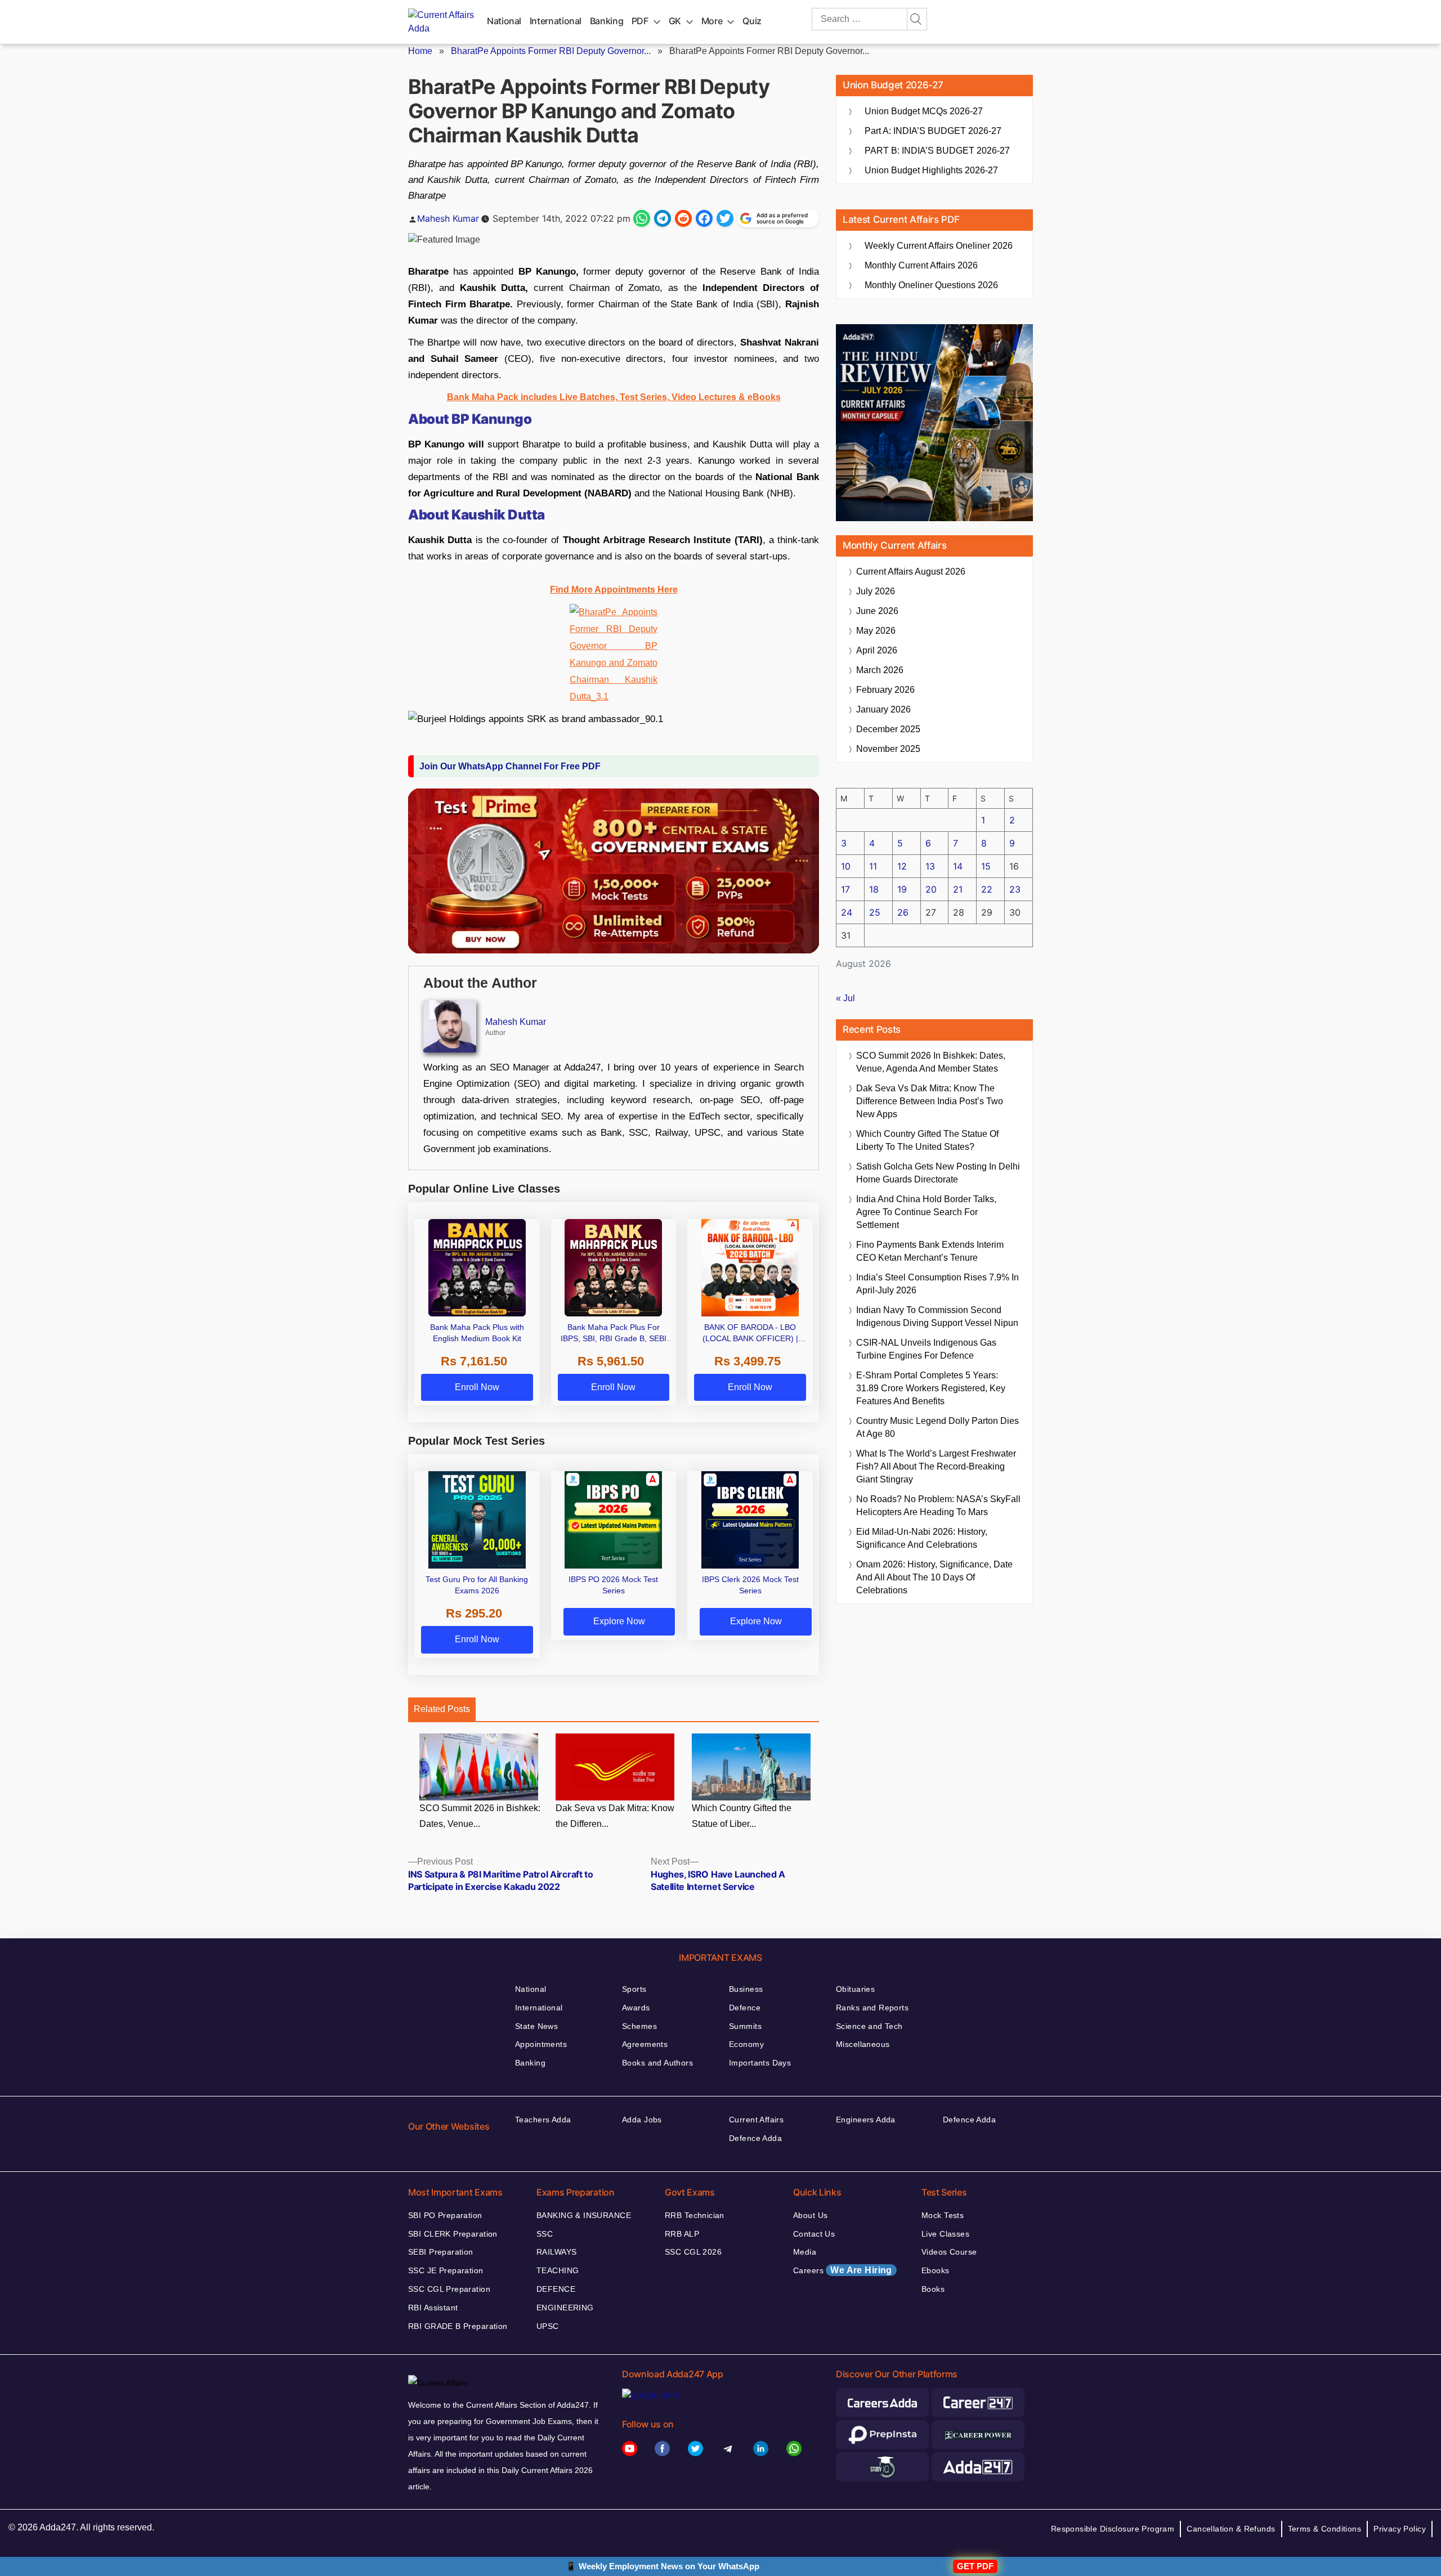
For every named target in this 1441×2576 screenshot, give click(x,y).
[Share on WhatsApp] (642, 218)
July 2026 (876, 591)
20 (931, 889)
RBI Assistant (433, 2308)
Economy (746, 2044)
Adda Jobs (642, 2120)
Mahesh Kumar (448, 218)
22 (987, 889)
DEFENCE (556, 2289)
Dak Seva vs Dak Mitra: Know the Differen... (615, 1816)
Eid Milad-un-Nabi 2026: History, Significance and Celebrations (922, 1538)
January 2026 (883, 709)
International (556, 21)
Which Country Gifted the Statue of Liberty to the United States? (927, 1140)
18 (874, 889)
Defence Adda (755, 2138)
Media (805, 2252)
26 (903, 912)
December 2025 (888, 729)
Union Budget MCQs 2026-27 (924, 111)
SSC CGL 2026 (693, 2252)
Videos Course (949, 2252)
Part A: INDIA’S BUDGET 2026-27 (933, 131)
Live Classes (945, 2234)
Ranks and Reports (872, 2008)
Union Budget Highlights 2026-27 (931, 170)
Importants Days (760, 2063)
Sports (634, 1989)
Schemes (639, 2026)
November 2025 (888, 749)
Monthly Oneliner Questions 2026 (931, 285)
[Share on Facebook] (704, 218)
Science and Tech (869, 2026)
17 (845, 889)
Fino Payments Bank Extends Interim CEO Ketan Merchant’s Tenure (930, 1251)
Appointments (541, 2044)
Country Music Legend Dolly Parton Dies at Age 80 (937, 1427)
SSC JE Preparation (446, 2270)
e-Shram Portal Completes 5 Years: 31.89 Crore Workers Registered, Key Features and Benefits (931, 1388)
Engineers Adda (866, 2120)
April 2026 (877, 650)
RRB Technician (695, 2215)
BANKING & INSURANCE (584, 2215)
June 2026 (877, 611)
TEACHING (558, 2270)
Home (420, 51)
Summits (745, 2026)
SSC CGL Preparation (449, 2289)
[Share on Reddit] (683, 218)
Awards (636, 2008)
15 (986, 866)
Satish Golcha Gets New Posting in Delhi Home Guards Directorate (938, 1173)
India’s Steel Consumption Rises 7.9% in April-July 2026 (937, 1284)
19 (902, 889)
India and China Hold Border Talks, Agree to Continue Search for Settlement (926, 1212)
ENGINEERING (565, 2308)
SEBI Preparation (441, 2252)
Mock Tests (943, 2215)
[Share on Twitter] (725, 218)
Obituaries (855, 1989)
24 (847, 912)
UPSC (548, 2326)
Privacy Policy (1400, 2529)
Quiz (752, 21)
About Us (810, 2215)
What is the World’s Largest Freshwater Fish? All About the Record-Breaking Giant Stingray (936, 1466)
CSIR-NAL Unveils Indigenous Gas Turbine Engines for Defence (926, 1349)
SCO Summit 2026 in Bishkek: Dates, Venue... (480, 1816)
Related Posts (442, 1709)
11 (873, 866)
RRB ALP (682, 2234)
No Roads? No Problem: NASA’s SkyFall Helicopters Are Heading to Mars (938, 1506)
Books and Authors (657, 2063)
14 (958, 866)
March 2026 (880, 670)
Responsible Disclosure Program (1113, 2529)
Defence (745, 2008)
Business (746, 1989)
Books (933, 2289)
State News (536, 2026)
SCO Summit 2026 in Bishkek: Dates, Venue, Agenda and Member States (931, 1062)
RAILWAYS (556, 2252)
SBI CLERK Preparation (453, 2234)
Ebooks (936, 2270)
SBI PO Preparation (445, 2215)
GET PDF (975, 2566)
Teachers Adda (543, 2120)
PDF (640, 21)
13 (930, 866)
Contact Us (814, 2234)
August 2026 (911, 572)
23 (1015, 889)
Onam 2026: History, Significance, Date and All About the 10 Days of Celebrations (934, 1577)
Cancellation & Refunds (1231, 2529)
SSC (545, 2234)
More (712, 21)
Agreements (645, 2044)
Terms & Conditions (1325, 2529)
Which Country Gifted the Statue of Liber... (742, 1816)
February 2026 (885, 690)
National (504, 21)
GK (675, 21)
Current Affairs (756, 2120)
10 (846, 866)
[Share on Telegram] (663, 218)
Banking (607, 21)
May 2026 (876, 631)
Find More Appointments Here (614, 590)
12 (902, 866)
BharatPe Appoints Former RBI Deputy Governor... (551, 51)
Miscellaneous (863, 2044)
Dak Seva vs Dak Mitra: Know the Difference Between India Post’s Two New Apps (930, 1101)
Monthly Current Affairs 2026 (921, 265)
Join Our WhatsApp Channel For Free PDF (510, 766)
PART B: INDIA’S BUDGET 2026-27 (937, 151)
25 (875, 912)
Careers (843, 2270)
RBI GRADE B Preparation (458, 2326)
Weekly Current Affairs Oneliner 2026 (939, 246)
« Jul (845, 998)
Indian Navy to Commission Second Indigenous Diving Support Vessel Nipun (937, 1316)
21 (958, 889)
